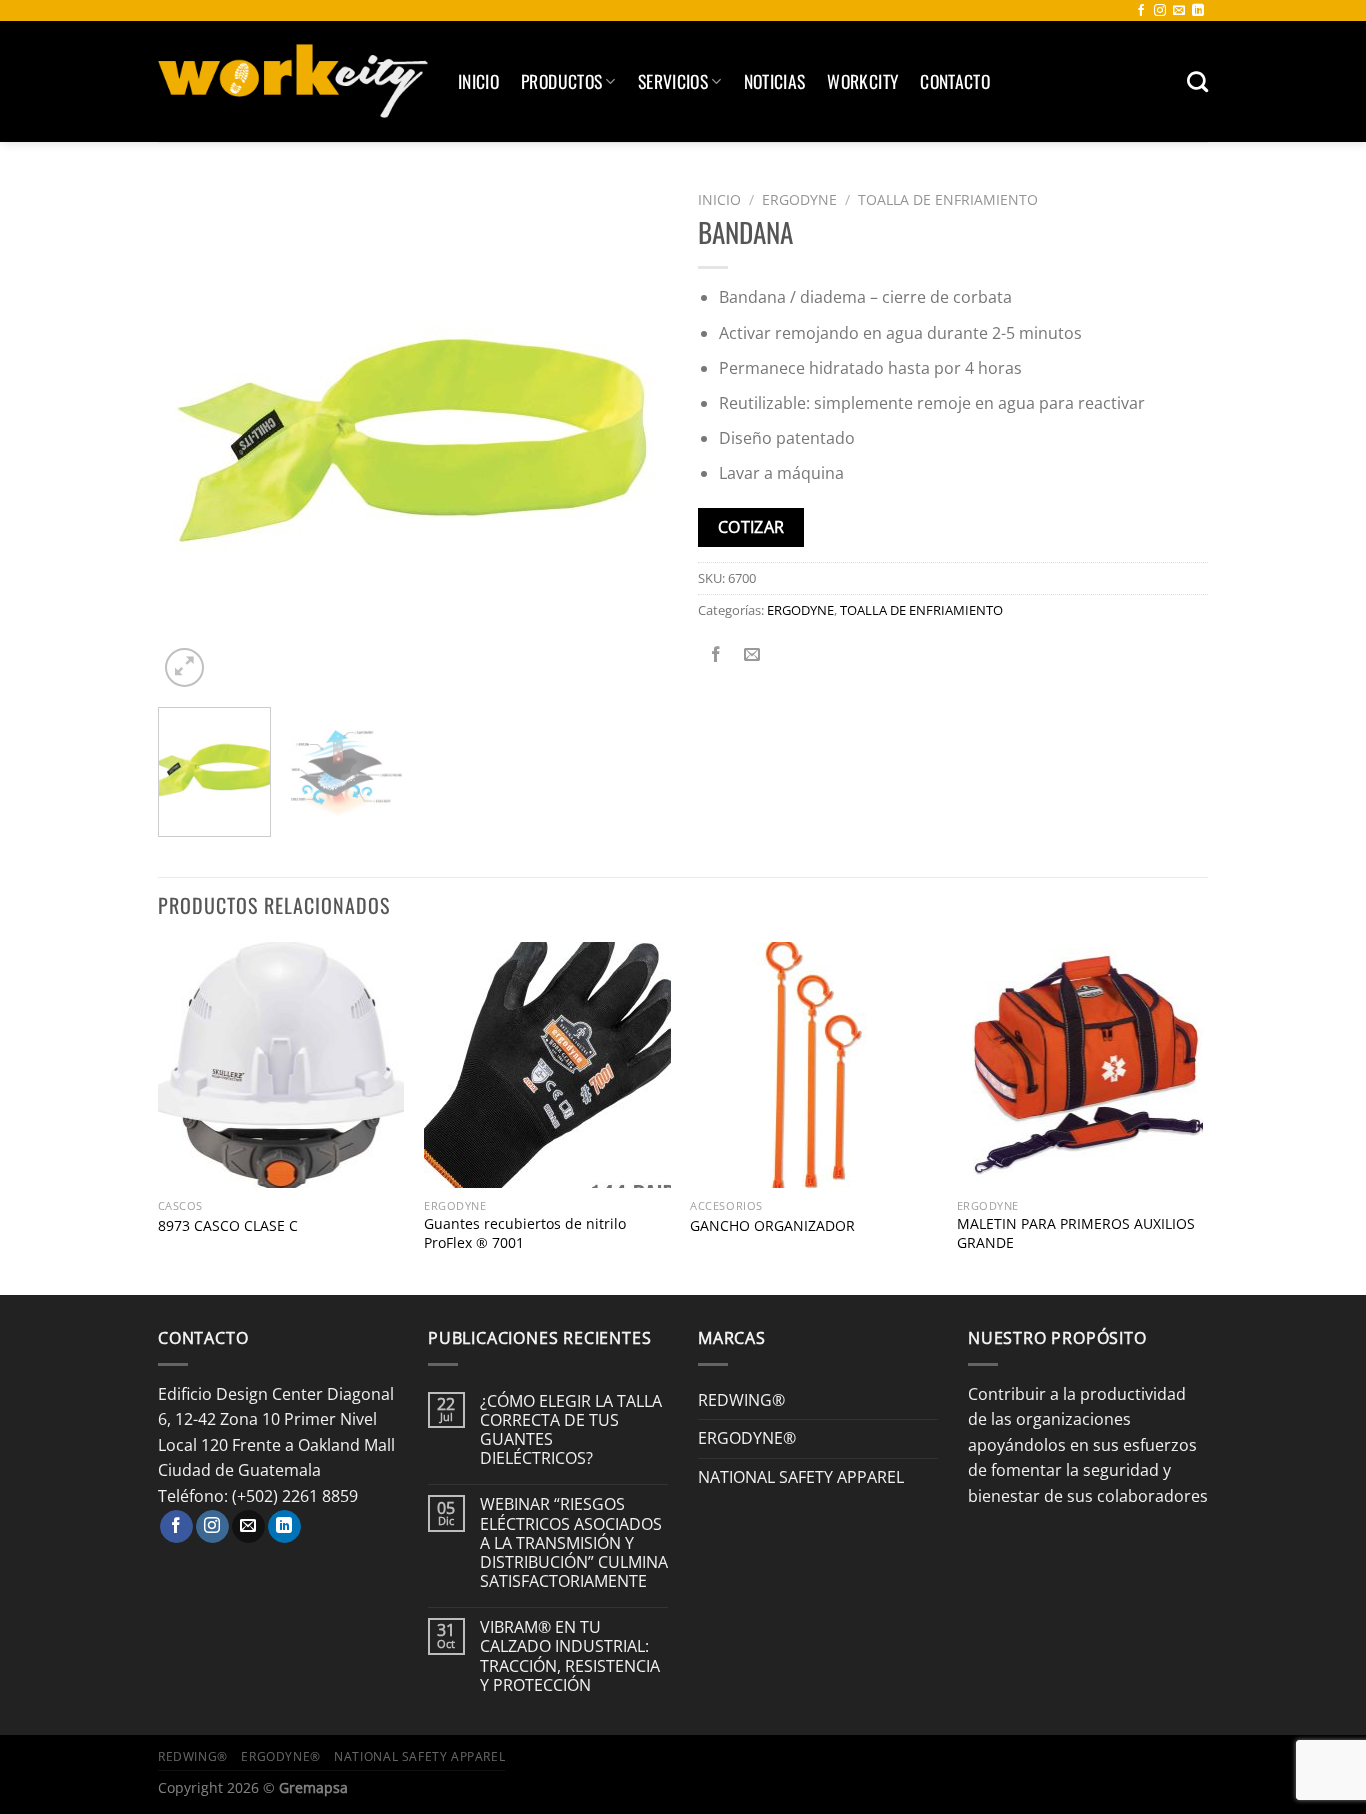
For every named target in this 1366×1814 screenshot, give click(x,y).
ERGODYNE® (747, 1438)
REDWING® (741, 1400)
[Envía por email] (752, 654)
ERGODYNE (799, 199)
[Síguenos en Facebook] (1141, 11)
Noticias (775, 81)
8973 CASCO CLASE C (228, 1226)
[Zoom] (184, 667)
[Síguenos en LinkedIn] (1198, 11)
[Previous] (193, 437)
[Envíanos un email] (1179, 11)
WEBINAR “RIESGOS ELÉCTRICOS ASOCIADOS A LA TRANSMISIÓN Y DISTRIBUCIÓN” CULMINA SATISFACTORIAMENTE (574, 1543)
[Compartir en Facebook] (716, 654)
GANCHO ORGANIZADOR (772, 1226)
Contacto (955, 81)
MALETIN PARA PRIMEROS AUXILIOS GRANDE (1076, 1233)
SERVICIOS (673, 81)
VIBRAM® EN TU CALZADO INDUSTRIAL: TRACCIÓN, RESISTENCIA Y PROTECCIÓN (570, 1656)
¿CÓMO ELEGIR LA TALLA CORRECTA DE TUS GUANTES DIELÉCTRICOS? (571, 1430)
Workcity (862, 81)
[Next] (633, 437)
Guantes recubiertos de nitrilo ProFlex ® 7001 (525, 1233)
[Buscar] (1197, 81)
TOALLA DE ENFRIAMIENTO (948, 199)
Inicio (478, 81)
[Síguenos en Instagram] (1160, 11)
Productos (561, 81)
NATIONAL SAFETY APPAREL (801, 1477)
